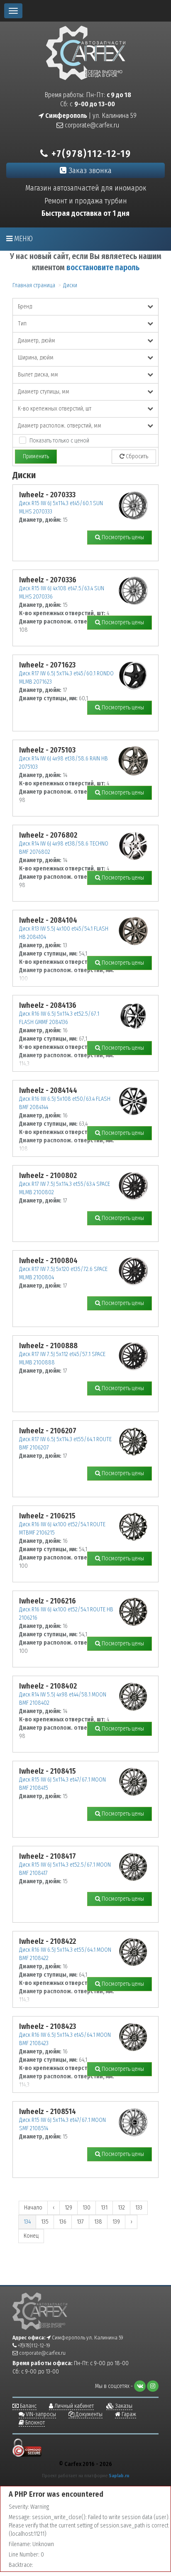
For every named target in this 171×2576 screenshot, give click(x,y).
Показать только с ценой (59, 441)
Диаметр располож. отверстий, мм (60, 426)
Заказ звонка (89, 170)
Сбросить (136, 456)
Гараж (128, 2414)
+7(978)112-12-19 (90, 154)
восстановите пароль (103, 268)
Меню (23, 239)
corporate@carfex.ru (91, 125)
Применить (36, 456)
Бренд (25, 307)
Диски (70, 285)
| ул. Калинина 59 (90, 116)
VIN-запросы (40, 2414)
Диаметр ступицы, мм (44, 392)
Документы (88, 2414)
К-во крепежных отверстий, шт (55, 409)
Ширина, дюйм (36, 358)
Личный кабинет (73, 2406)
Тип (22, 324)
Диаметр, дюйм (37, 341)
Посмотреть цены (122, 537)
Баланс (28, 2406)
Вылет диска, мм (38, 375)
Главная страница (34, 285)
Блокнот (34, 2423)
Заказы (123, 2406)
